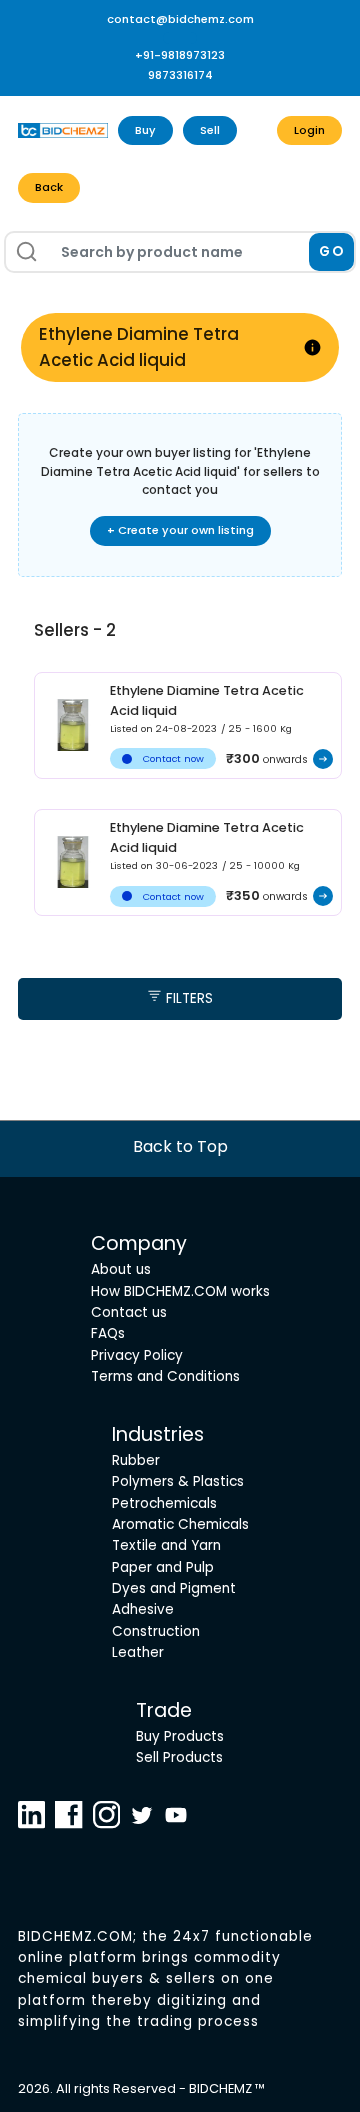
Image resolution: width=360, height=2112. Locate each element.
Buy (145, 130)
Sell (210, 130)
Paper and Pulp (163, 1567)
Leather (138, 1652)
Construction (156, 1631)
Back (49, 187)
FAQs (108, 1333)
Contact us (129, 1312)
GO (331, 251)
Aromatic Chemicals (180, 1524)
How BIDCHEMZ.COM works (180, 1291)
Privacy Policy (137, 1355)
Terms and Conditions (165, 1376)
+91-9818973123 (180, 55)
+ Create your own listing (180, 530)
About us (121, 1269)
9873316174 (180, 75)
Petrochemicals (164, 1503)
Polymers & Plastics (178, 1481)
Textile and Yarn (166, 1545)
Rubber (136, 1460)
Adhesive (143, 1609)
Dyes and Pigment (174, 1588)
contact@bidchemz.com (180, 19)
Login (309, 130)
